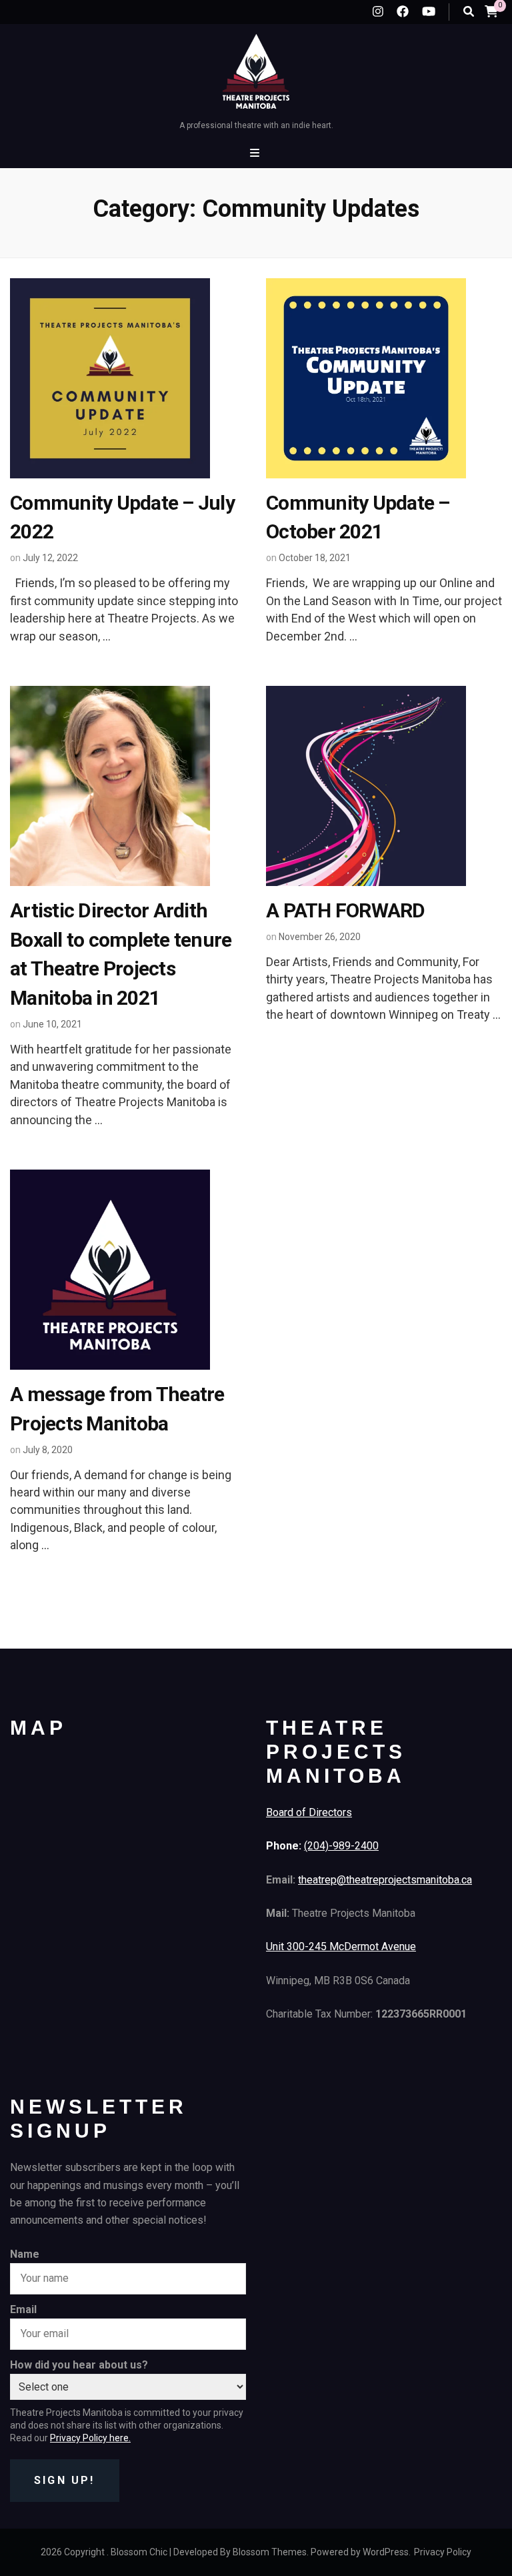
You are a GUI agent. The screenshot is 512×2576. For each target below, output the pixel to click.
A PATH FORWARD (346, 910)
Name (25, 2254)
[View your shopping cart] (491, 11)
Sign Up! (65, 2480)
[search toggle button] (469, 12)
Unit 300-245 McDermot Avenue (341, 1947)
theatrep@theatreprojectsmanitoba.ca (385, 1880)
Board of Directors (309, 1812)
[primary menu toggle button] (256, 153)
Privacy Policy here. (90, 2438)
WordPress (386, 2552)
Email (23, 2309)
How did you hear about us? (79, 2365)
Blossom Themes (270, 2552)
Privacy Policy (443, 2552)
